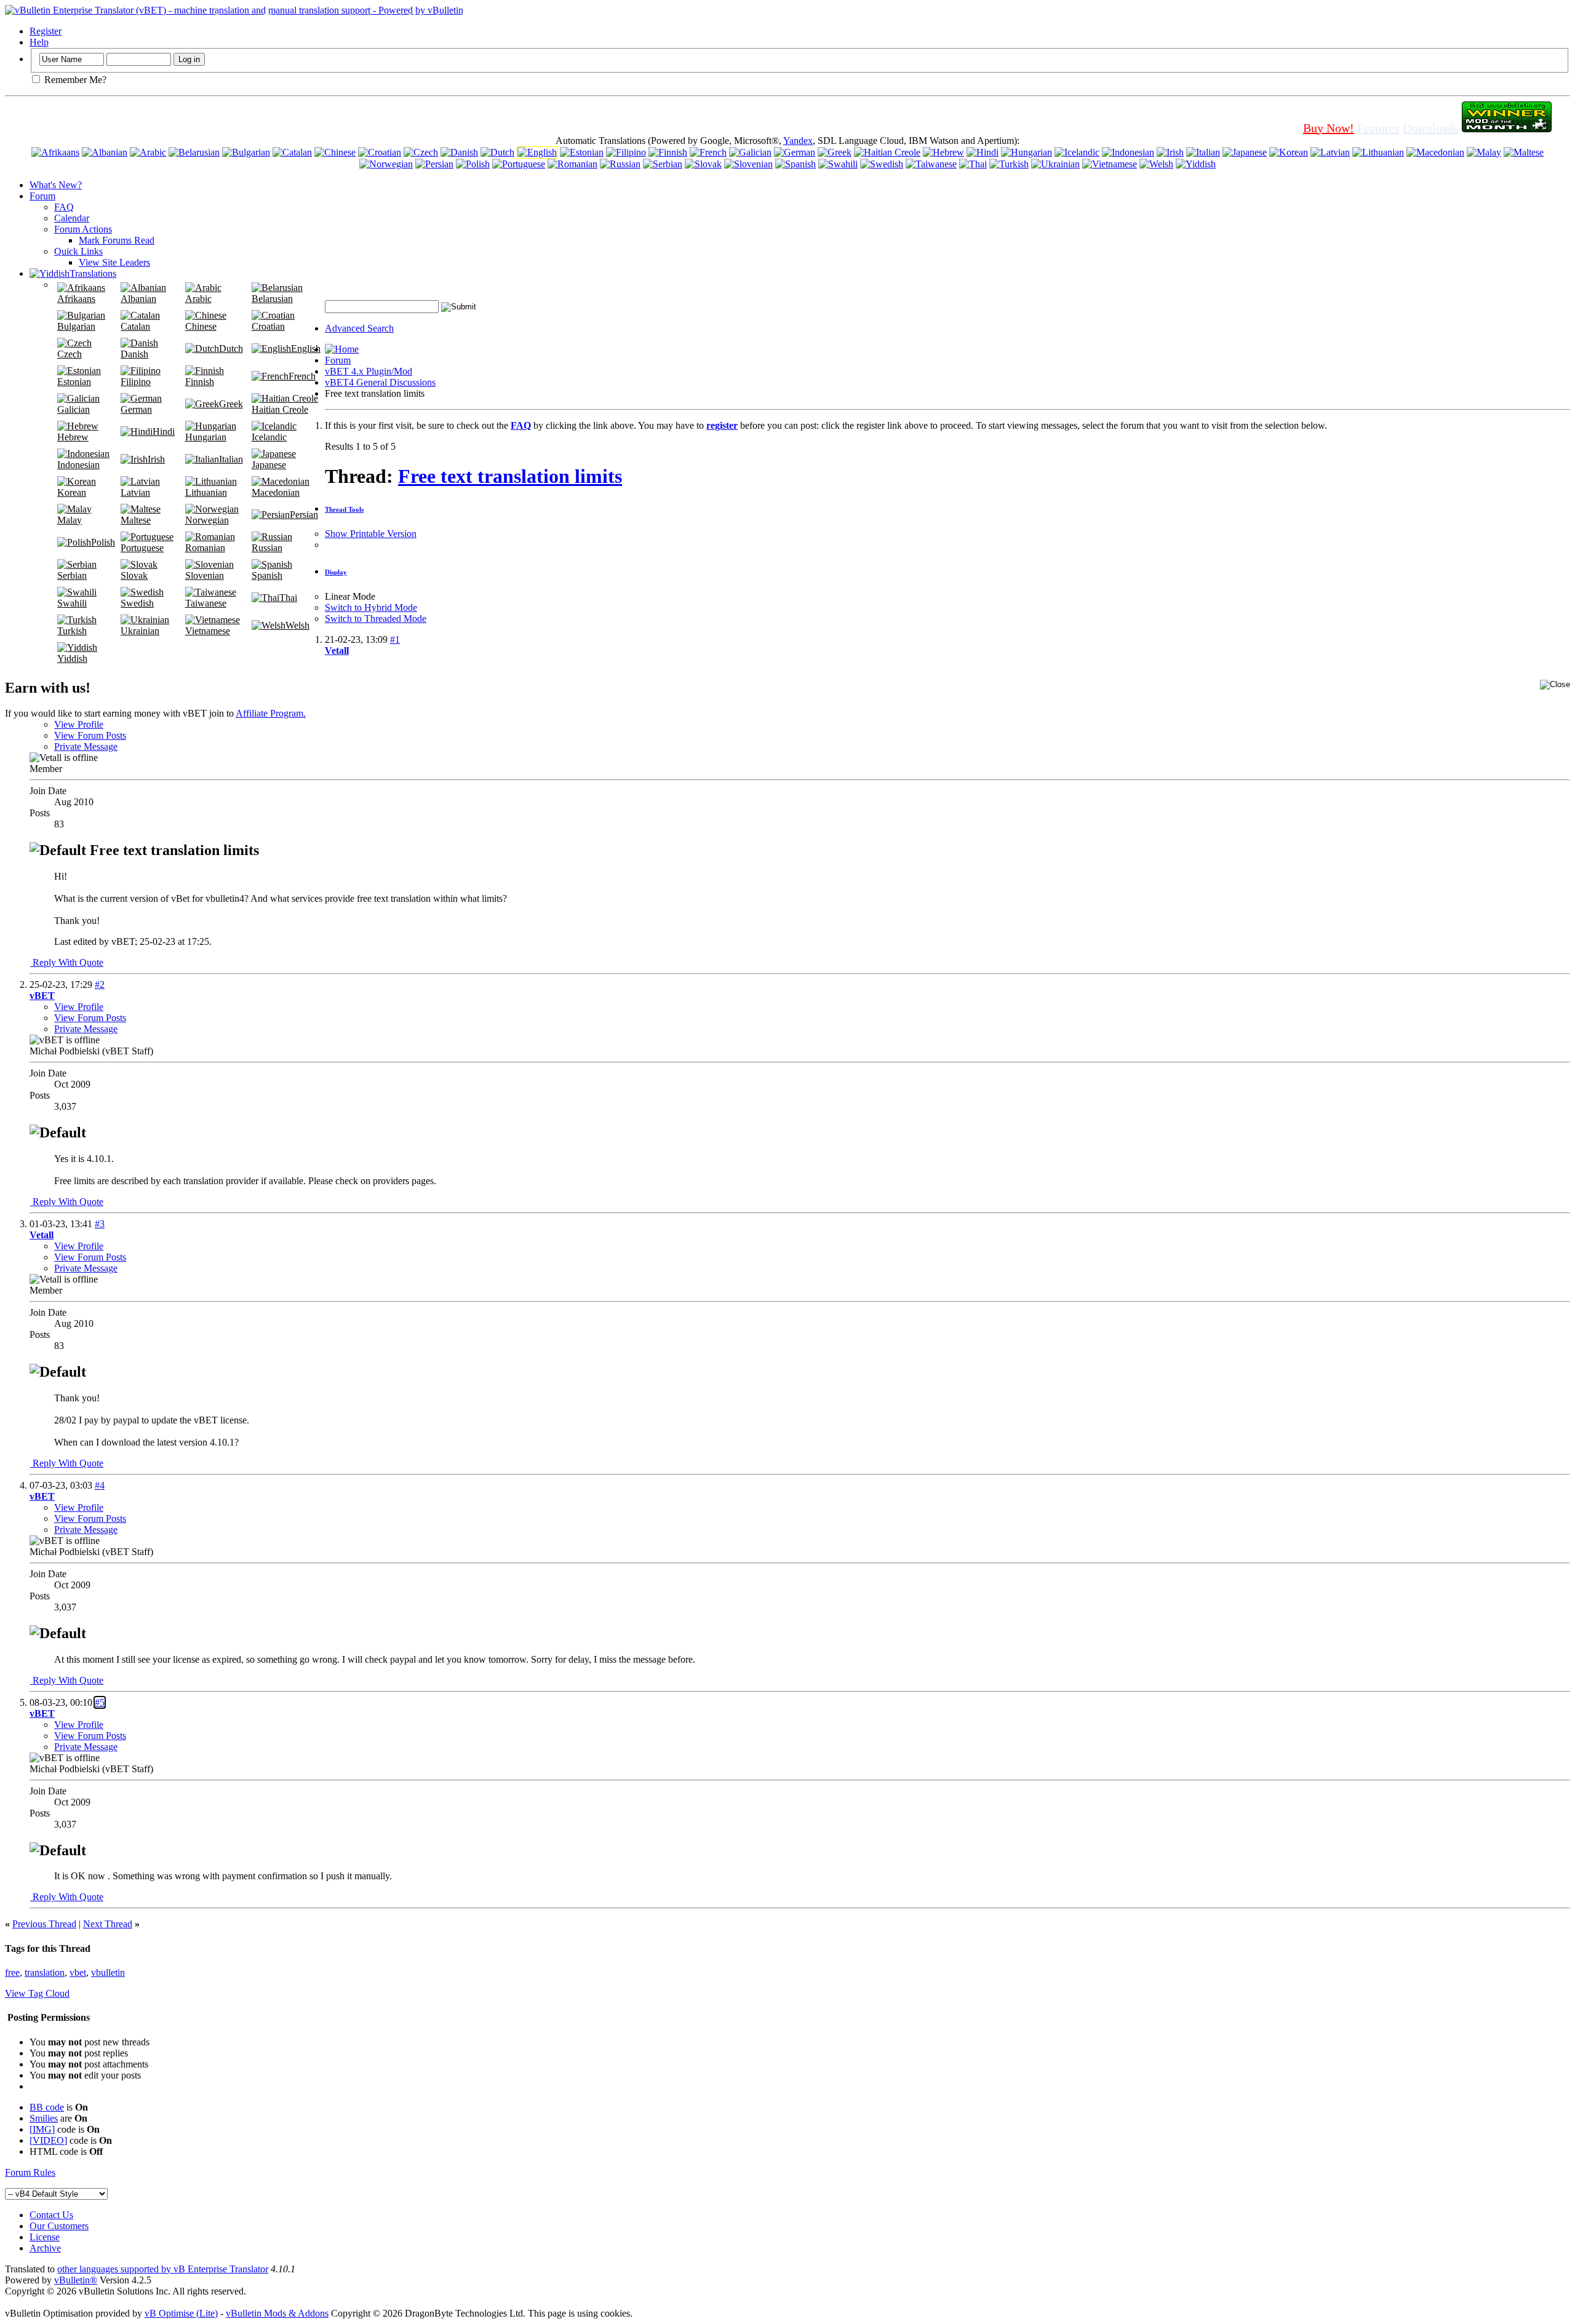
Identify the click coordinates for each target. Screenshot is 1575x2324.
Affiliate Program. (271, 713)
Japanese (269, 465)
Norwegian (207, 520)
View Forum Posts (90, 735)
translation (45, 1972)
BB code (47, 2107)
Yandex (798, 141)
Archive (45, 2248)
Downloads (1431, 128)
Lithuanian (206, 492)
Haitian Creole (280, 409)
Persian (304, 515)
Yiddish (72, 659)
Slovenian (205, 575)
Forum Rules (30, 2172)
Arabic (198, 299)
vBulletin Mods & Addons (277, 2313)
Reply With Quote (67, 962)
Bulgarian (76, 326)
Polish (103, 542)
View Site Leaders (114, 262)
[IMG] (42, 2129)
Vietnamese (208, 631)
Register (46, 31)
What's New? (56, 185)
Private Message (86, 746)
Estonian (74, 382)
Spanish (267, 575)
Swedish (137, 603)
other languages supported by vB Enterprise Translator (163, 2269)
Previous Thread (44, 1924)
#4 (100, 1485)
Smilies (44, 2118)
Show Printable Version (371, 534)
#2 (100, 985)
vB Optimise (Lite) (181, 2313)
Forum (42, 196)
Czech (70, 354)
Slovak (134, 575)
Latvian (135, 492)
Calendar (72, 218)
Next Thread (108, 1924)
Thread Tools (344, 509)
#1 (395, 639)
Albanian (138, 299)
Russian (267, 548)
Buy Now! (1329, 128)
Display (336, 572)
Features (1378, 128)
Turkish (72, 631)
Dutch (231, 348)
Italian (231, 459)
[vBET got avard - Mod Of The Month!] (1507, 128)
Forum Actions (83, 229)
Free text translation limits (510, 476)
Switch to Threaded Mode (376, 619)
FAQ (64, 207)
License (45, 2237)
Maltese (136, 520)
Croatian (268, 326)
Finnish (200, 382)
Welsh (297, 625)
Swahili (72, 603)
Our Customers (59, 2226)
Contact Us (51, 2215)
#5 (100, 1702)
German (136, 409)
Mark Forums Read (117, 240)
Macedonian (276, 492)
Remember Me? (74, 80)
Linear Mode (350, 596)
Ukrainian (140, 631)
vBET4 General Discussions (380, 382)
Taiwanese (206, 603)
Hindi (164, 432)
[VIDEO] (48, 2140)
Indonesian (78, 465)
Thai (288, 598)
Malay (70, 520)
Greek (231, 404)
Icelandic (269, 437)
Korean (72, 492)
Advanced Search (359, 328)
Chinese (201, 326)
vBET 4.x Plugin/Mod (369, 371)
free (12, 1972)
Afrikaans (76, 299)
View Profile (79, 724)
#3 (100, 1224)
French (302, 376)
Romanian (205, 548)
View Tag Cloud (37, 1993)
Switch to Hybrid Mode (371, 607)
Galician (74, 409)
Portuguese (142, 548)
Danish (134, 354)
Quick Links (78, 251)
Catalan (135, 326)
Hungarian (206, 437)
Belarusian (272, 299)
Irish (156, 459)
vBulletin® (76, 2280)
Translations (93, 273)
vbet (78, 1972)
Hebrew (73, 437)
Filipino (136, 382)
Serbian (72, 575)
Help (39, 42)
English (306, 348)
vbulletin (108, 1972)
